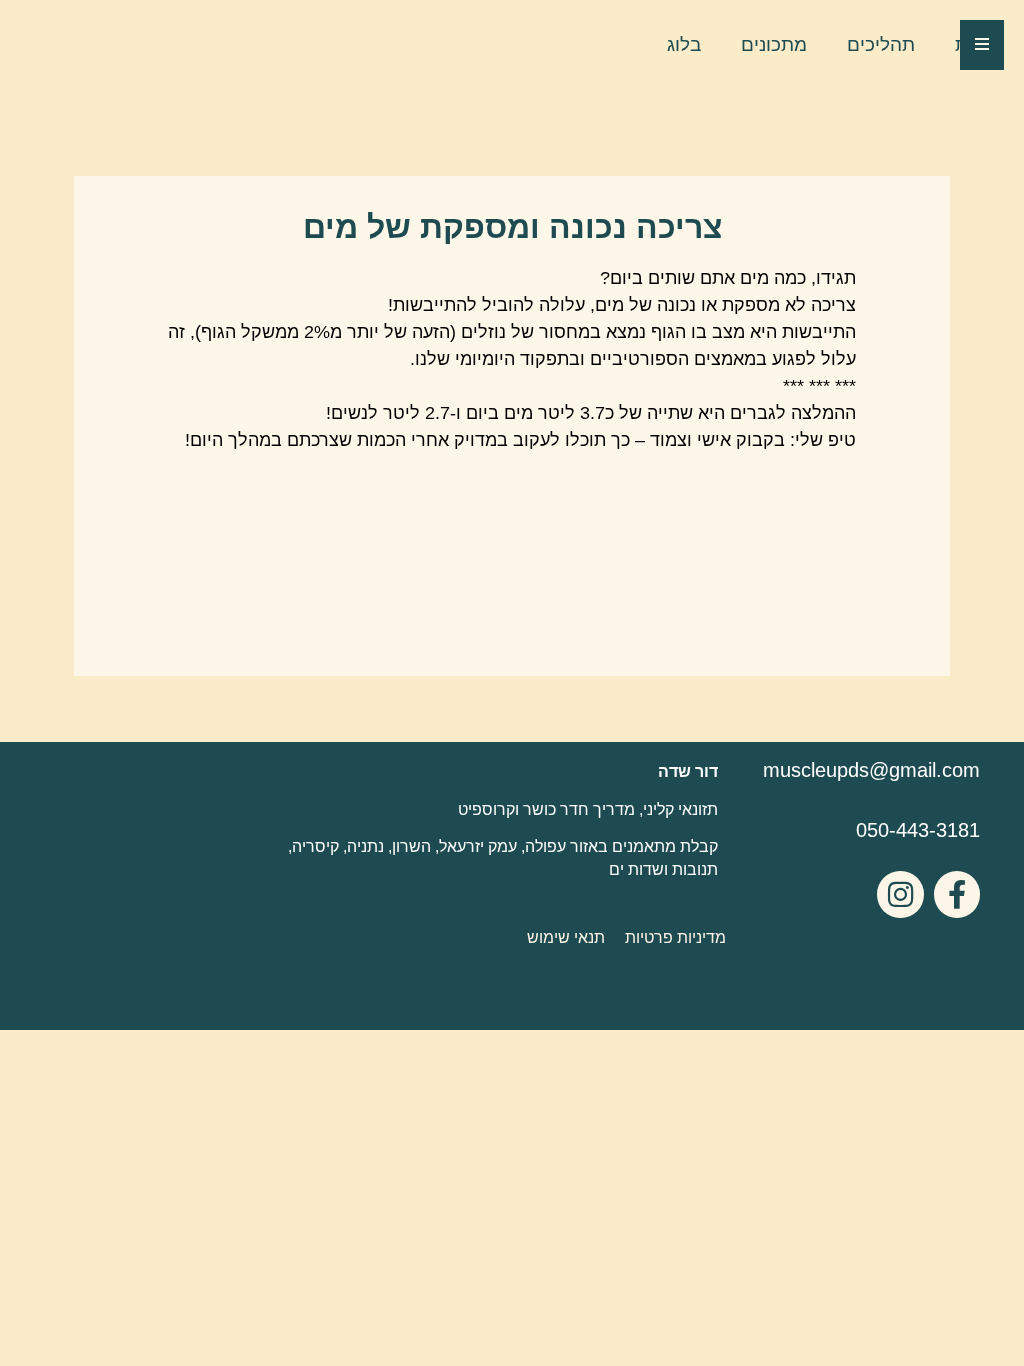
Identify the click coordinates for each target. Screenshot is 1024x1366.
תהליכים (881, 44)
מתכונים (774, 44)
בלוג (684, 44)
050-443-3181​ (918, 830)
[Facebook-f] (957, 894)
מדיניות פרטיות (675, 937)
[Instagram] (900, 894)
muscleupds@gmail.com (871, 770)
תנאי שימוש (566, 937)
